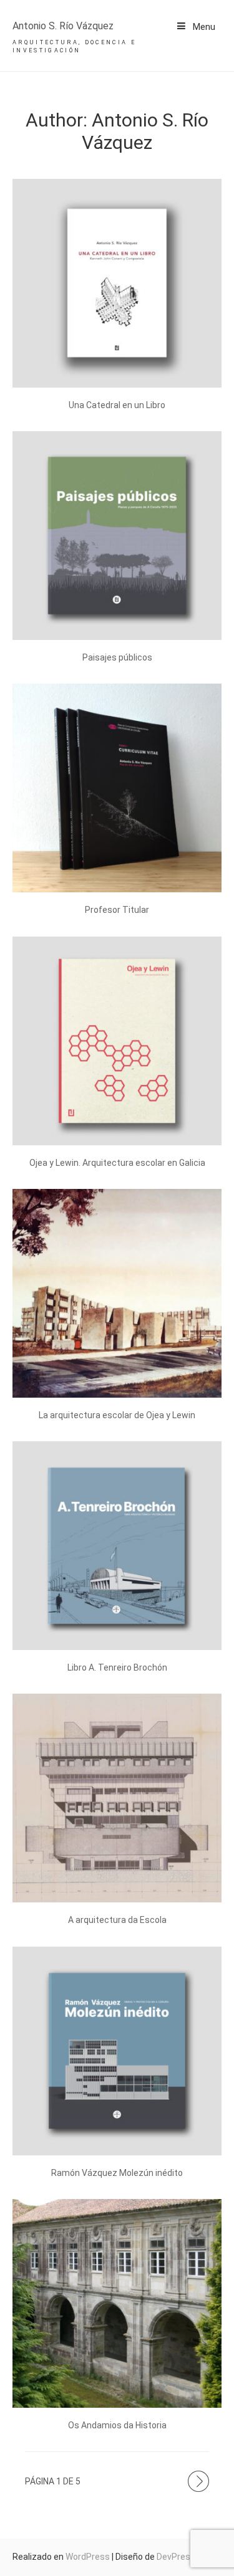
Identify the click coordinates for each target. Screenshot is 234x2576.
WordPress (88, 2557)
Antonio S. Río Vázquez (63, 26)
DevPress (176, 2557)
